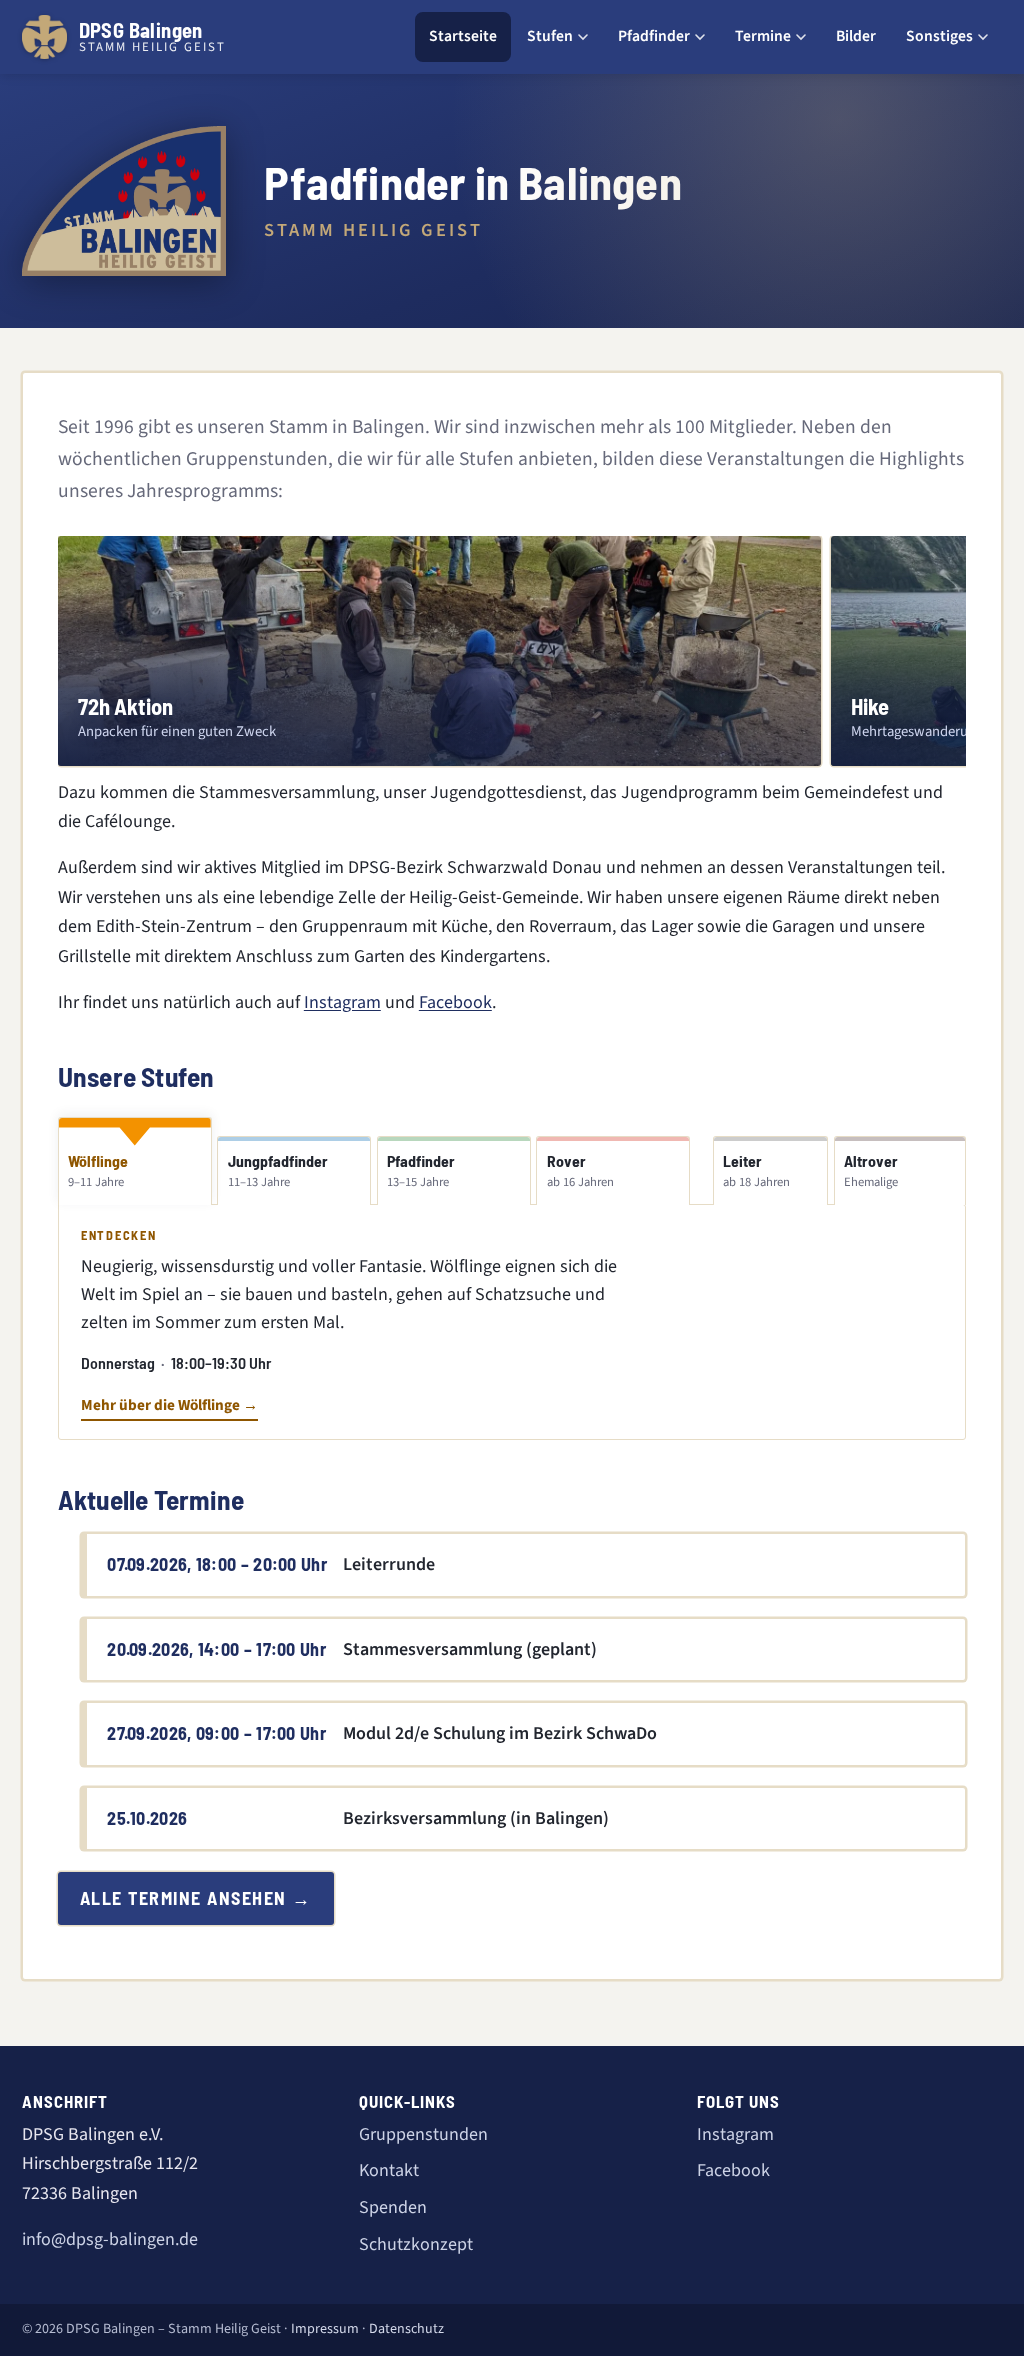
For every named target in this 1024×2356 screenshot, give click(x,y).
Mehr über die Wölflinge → (169, 1405)
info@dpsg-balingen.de (110, 2239)
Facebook (455, 1002)
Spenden (393, 2207)
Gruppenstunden (423, 2134)
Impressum (325, 2329)
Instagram (342, 1002)
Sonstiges (939, 36)
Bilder (856, 36)
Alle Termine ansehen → (196, 1898)
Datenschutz (406, 2329)
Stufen (550, 36)
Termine (763, 36)
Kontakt (389, 2170)
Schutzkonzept (416, 2244)
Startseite (463, 36)
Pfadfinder (654, 36)
